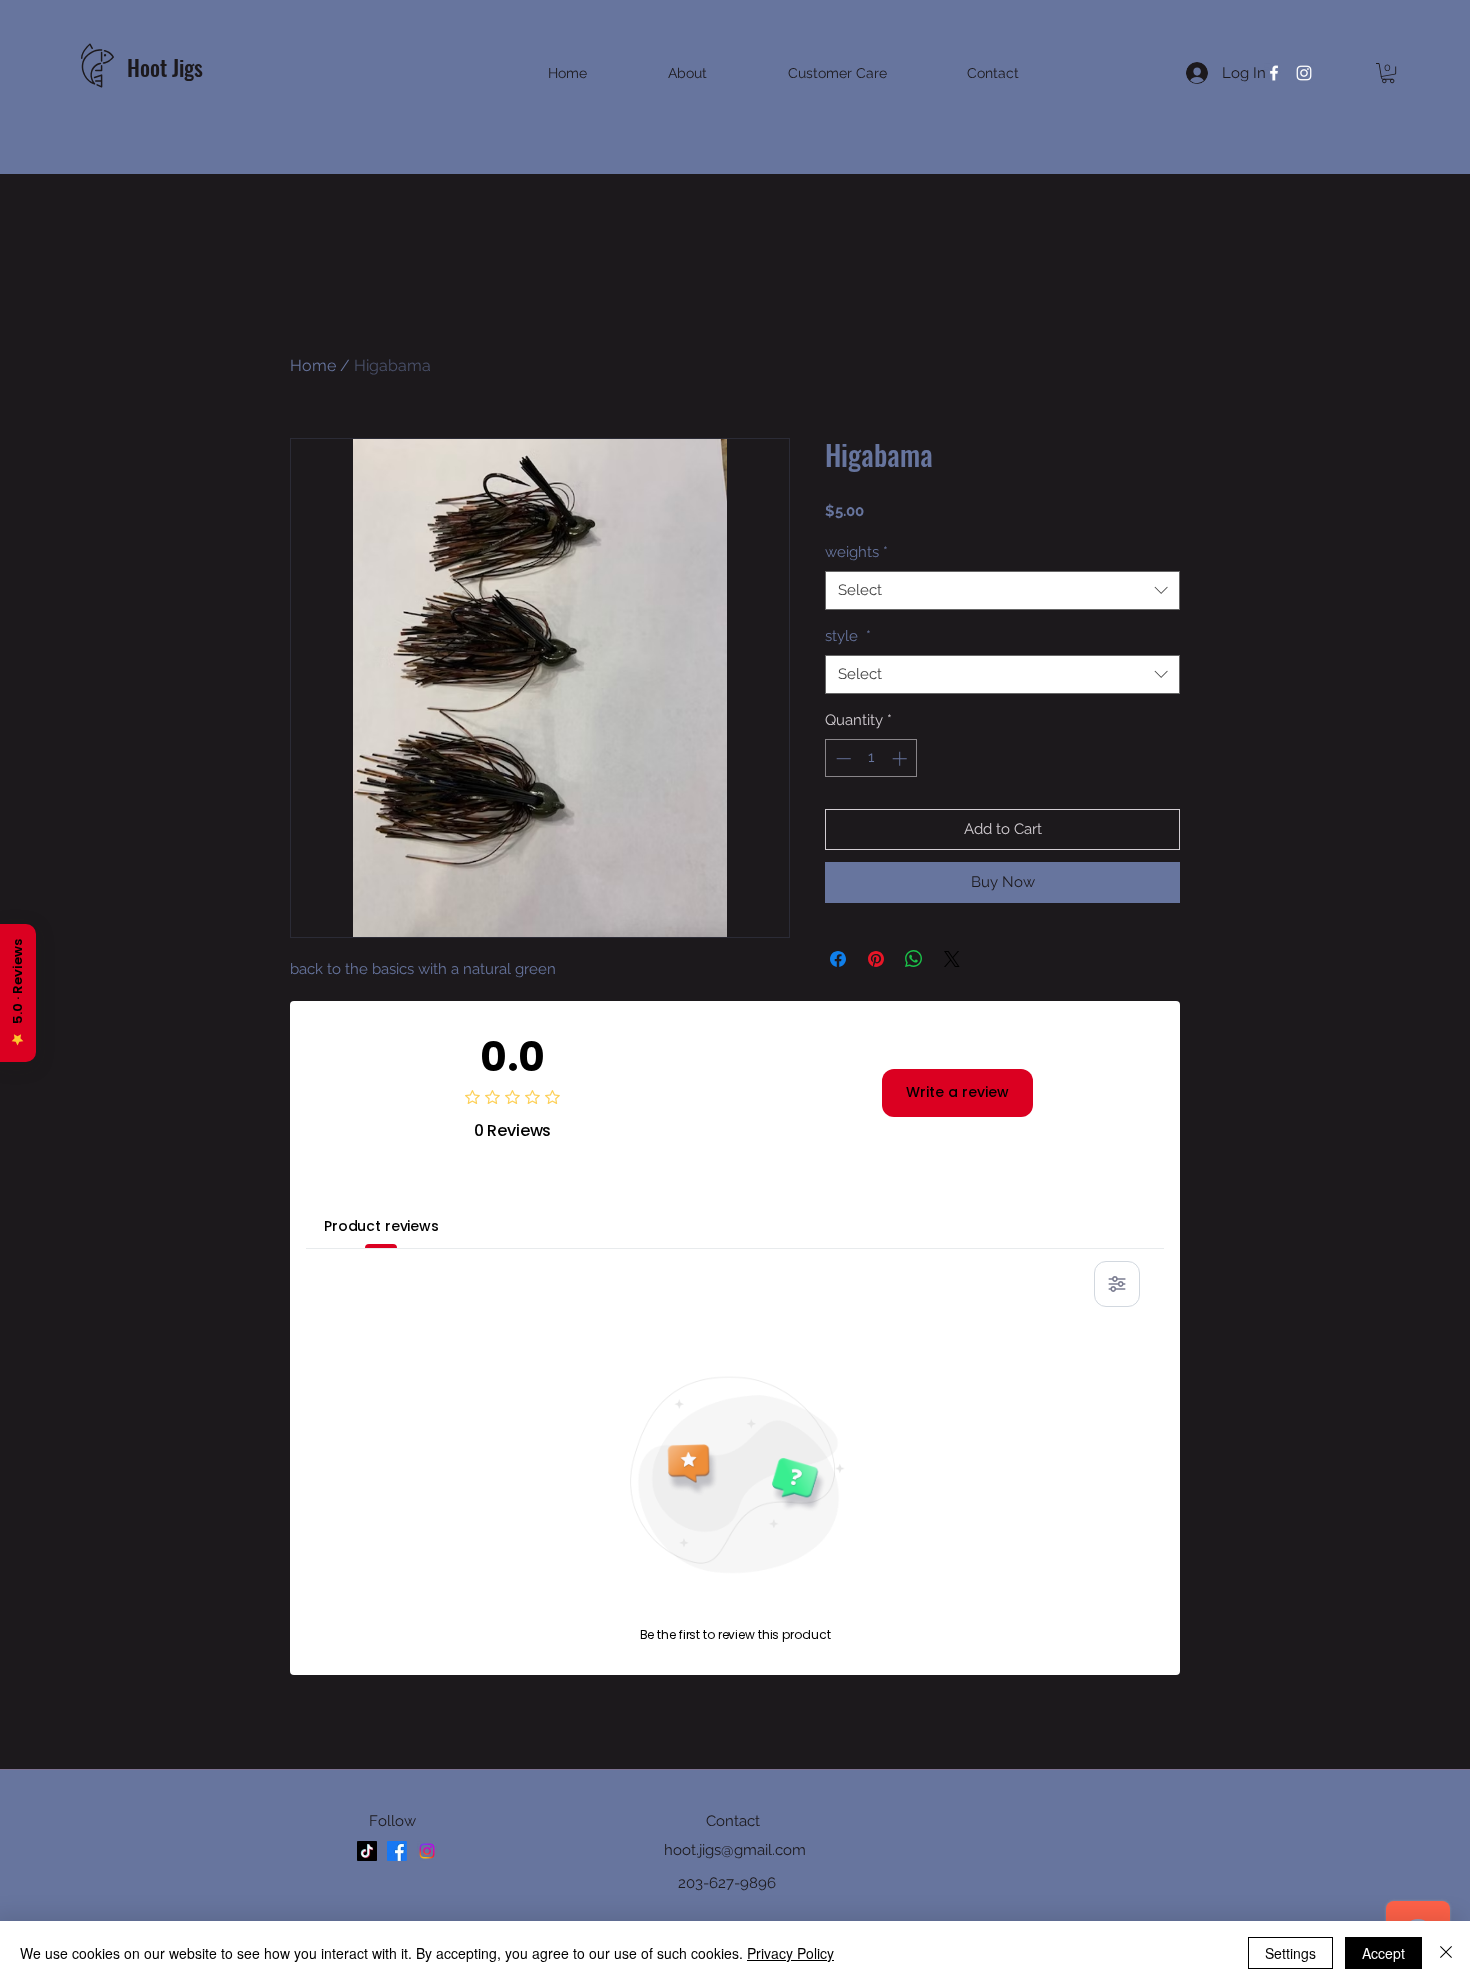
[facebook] (1274, 73)
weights (856, 552)
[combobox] (1002, 590)
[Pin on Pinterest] (876, 959)
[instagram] (1304, 73)
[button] (1388, 73)
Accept (1383, 1953)
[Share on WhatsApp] (914, 959)
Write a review (957, 1092)
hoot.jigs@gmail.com (735, 1850)
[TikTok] (367, 1851)
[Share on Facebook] (838, 959)
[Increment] (901, 758)
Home (313, 365)
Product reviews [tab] (381, 1226)
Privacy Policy (790, 1953)
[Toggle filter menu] (1117, 1284)
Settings (1290, 1953)
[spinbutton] (871, 758)
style (848, 636)
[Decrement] (841, 758)
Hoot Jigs (167, 67)
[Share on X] (952, 959)
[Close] (1446, 1953)
